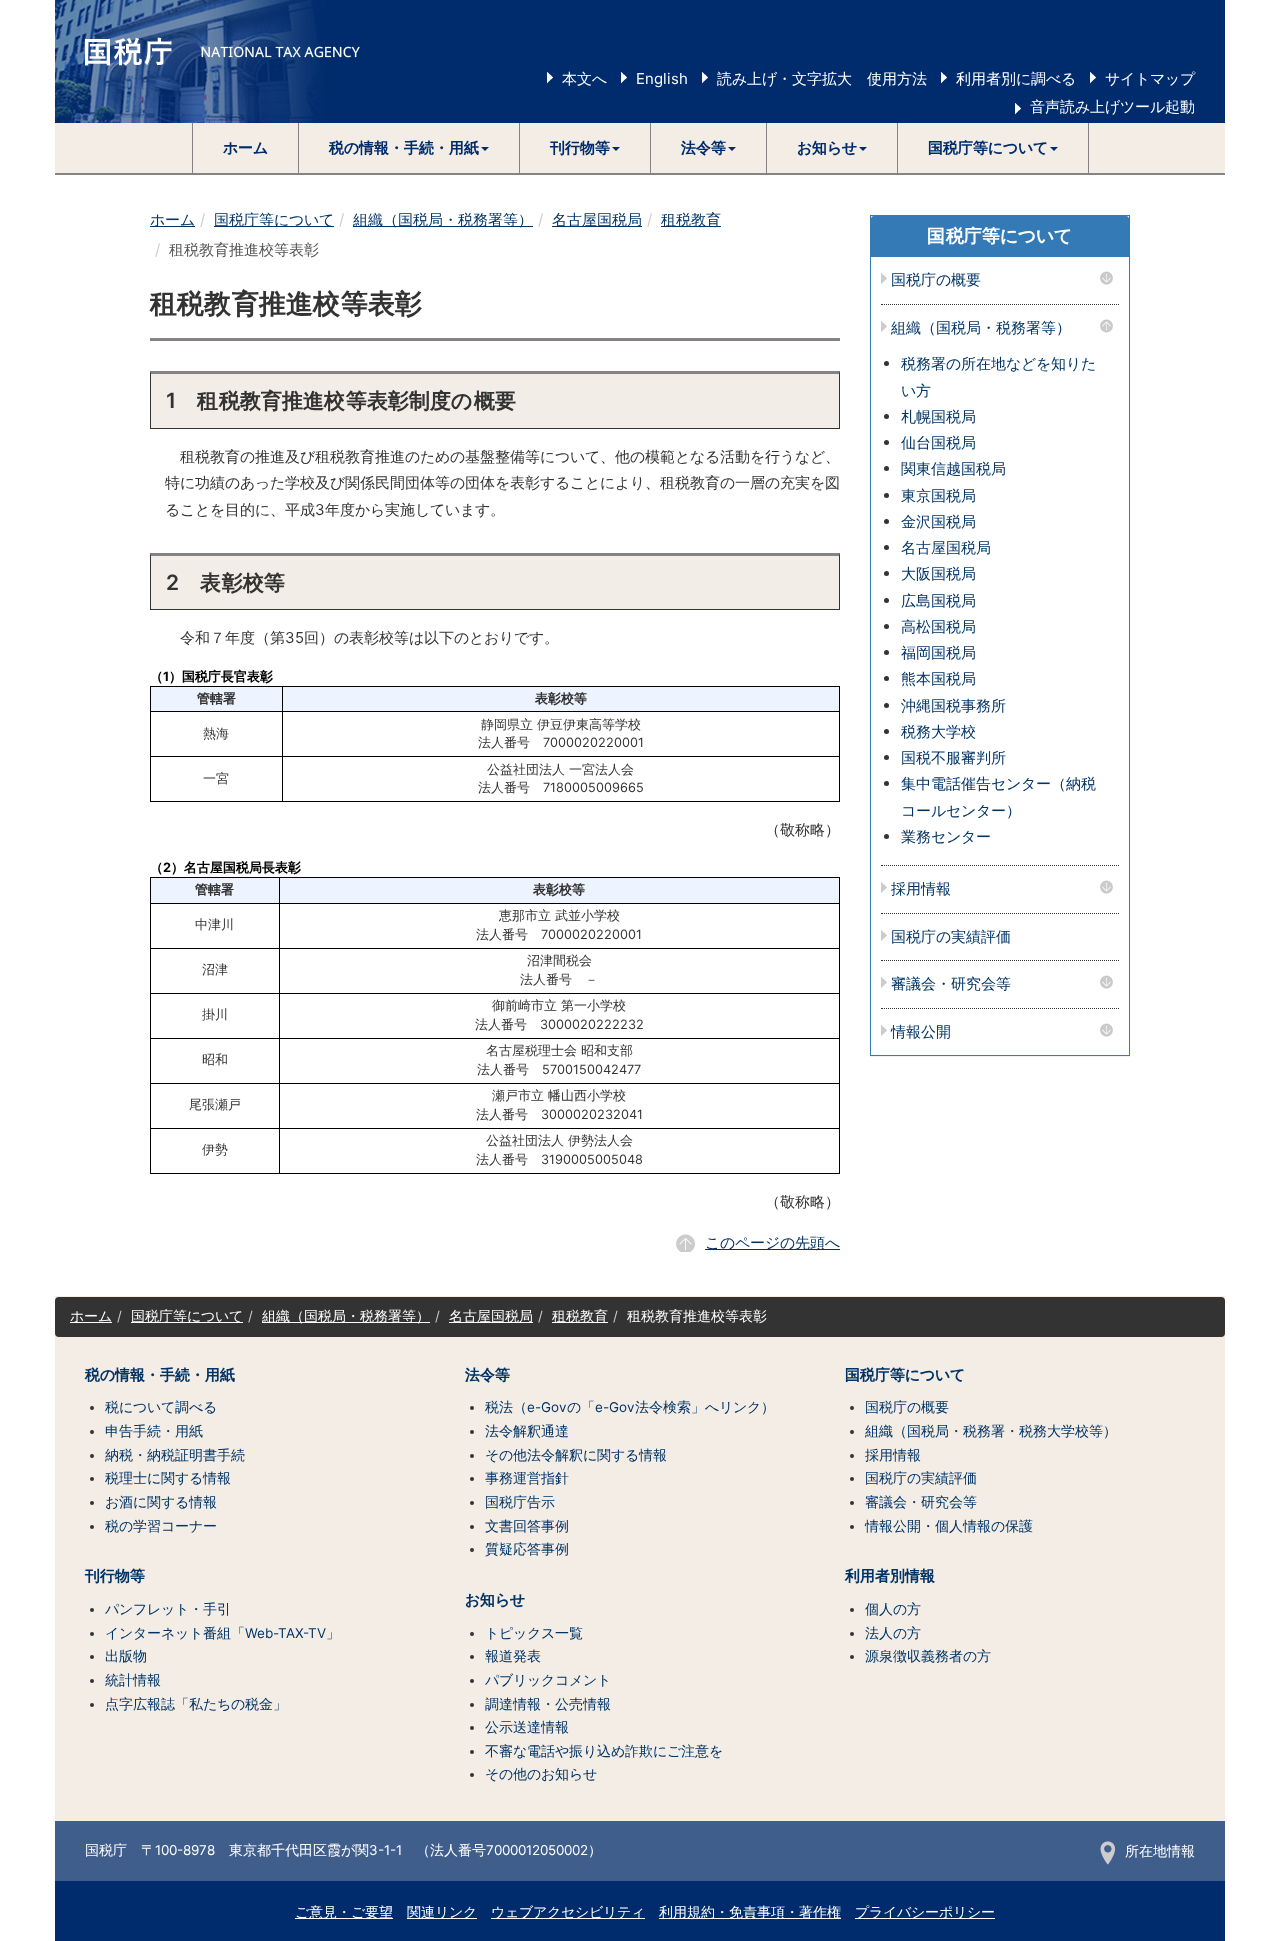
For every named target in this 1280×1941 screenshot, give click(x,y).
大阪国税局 (938, 573)
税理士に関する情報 (168, 1478)
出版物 (126, 1656)
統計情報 (133, 1680)
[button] (409, 148)
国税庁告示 (520, 1502)
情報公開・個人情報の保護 (949, 1526)
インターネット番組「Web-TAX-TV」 (222, 1633)
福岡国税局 (938, 652)
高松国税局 (938, 626)
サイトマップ (1150, 78)
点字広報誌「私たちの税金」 (196, 1704)
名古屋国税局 (597, 219)
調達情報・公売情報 (548, 1704)
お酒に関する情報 (161, 1502)
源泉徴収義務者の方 (928, 1656)
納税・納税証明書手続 (175, 1455)
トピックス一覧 (534, 1633)
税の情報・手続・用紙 (160, 1375)
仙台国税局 (938, 442)
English (662, 78)
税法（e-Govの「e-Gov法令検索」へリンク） (630, 1407)
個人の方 (893, 1609)
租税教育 (691, 219)
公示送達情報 (527, 1727)
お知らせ (495, 1600)
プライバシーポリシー (925, 1912)
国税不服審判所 (953, 757)
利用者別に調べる (1016, 78)
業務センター (946, 836)
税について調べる (161, 1407)
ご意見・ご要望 (344, 1912)
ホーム (245, 147)
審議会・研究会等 (951, 984)
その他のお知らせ (541, 1774)
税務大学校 (938, 731)
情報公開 (921, 1032)
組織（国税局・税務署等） (443, 219)
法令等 (487, 1375)
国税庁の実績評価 (951, 937)
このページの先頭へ (772, 1242)
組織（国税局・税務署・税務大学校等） (991, 1431)
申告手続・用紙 (154, 1431)
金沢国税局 (938, 521)
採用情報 (921, 889)
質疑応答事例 (527, 1549)
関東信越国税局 (953, 468)
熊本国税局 (938, 678)
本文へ (584, 78)
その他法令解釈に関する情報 (576, 1455)
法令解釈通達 (527, 1431)
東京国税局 (938, 495)
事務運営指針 (527, 1478)
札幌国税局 (938, 416)
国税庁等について (274, 219)
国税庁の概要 (936, 280)
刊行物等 (115, 1576)
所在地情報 (1160, 1851)
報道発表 (513, 1656)
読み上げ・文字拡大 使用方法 (822, 78)
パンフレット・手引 (168, 1609)
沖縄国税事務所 (953, 705)
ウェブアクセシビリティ (568, 1912)
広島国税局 (938, 600)
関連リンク (442, 1912)
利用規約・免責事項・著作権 (750, 1912)
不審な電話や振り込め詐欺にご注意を (604, 1751)
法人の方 (893, 1633)
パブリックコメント (548, 1680)
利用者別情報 (890, 1576)
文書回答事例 (527, 1526)
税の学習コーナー (161, 1526)
